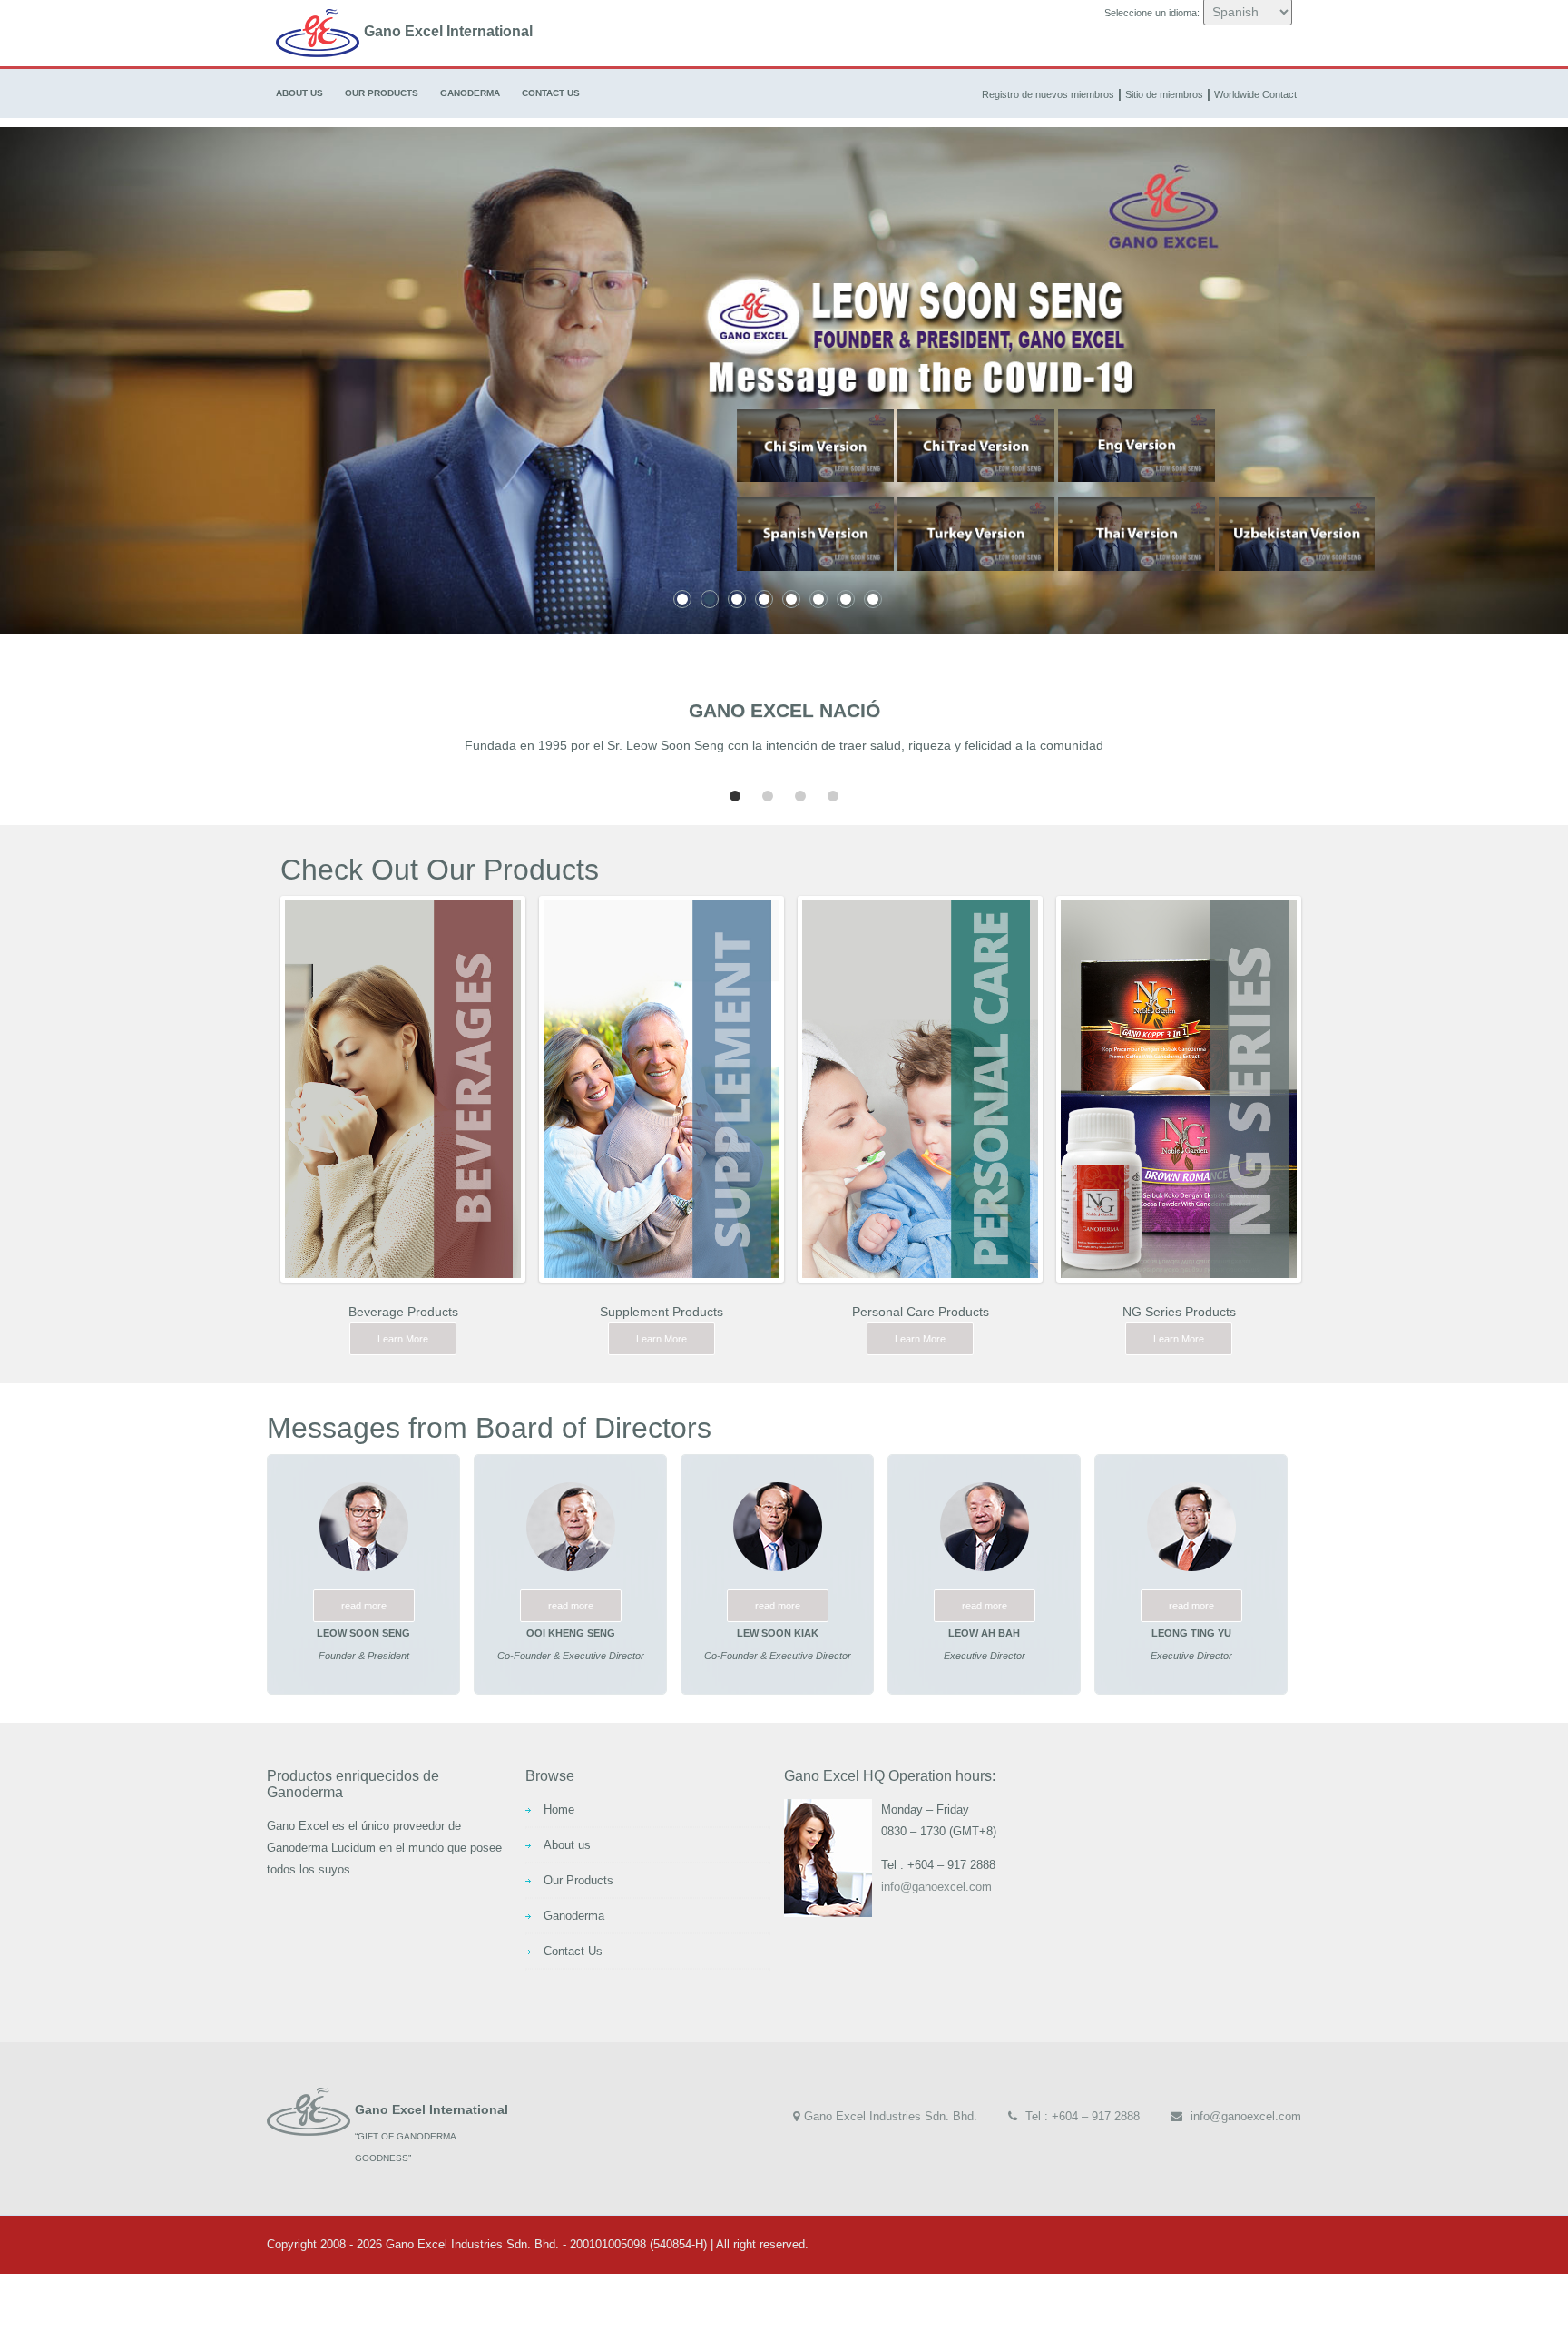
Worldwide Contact (1255, 94)
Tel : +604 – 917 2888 (1081, 2116)
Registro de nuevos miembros (1048, 94)
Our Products (382, 93)
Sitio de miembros (1164, 94)
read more (364, 1606)
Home (559, 1809)
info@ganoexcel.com (936, 1887)
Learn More (403, 1339)
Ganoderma (470, 93)
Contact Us (551, 93)
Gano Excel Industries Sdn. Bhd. (891, 2116)
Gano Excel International (448, 31)
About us (299, 93)
